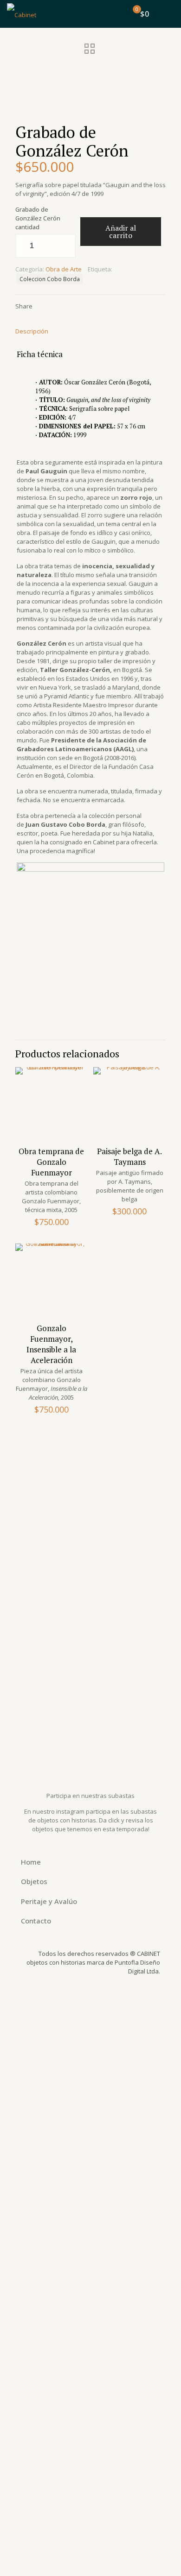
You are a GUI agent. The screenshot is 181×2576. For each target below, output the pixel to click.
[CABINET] (22, 14)
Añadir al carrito (121, 232)
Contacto (36, 1921)
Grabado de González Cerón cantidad (38, 218)
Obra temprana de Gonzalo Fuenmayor (51, 1162)
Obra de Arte (64, 269)
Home (31, 1862)
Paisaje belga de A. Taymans (129, 1156)
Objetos (34, 1881)
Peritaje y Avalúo (49, 1901)
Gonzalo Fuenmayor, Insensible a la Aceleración (51, 1344)
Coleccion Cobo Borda (50, 279)
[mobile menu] (168, 14)
